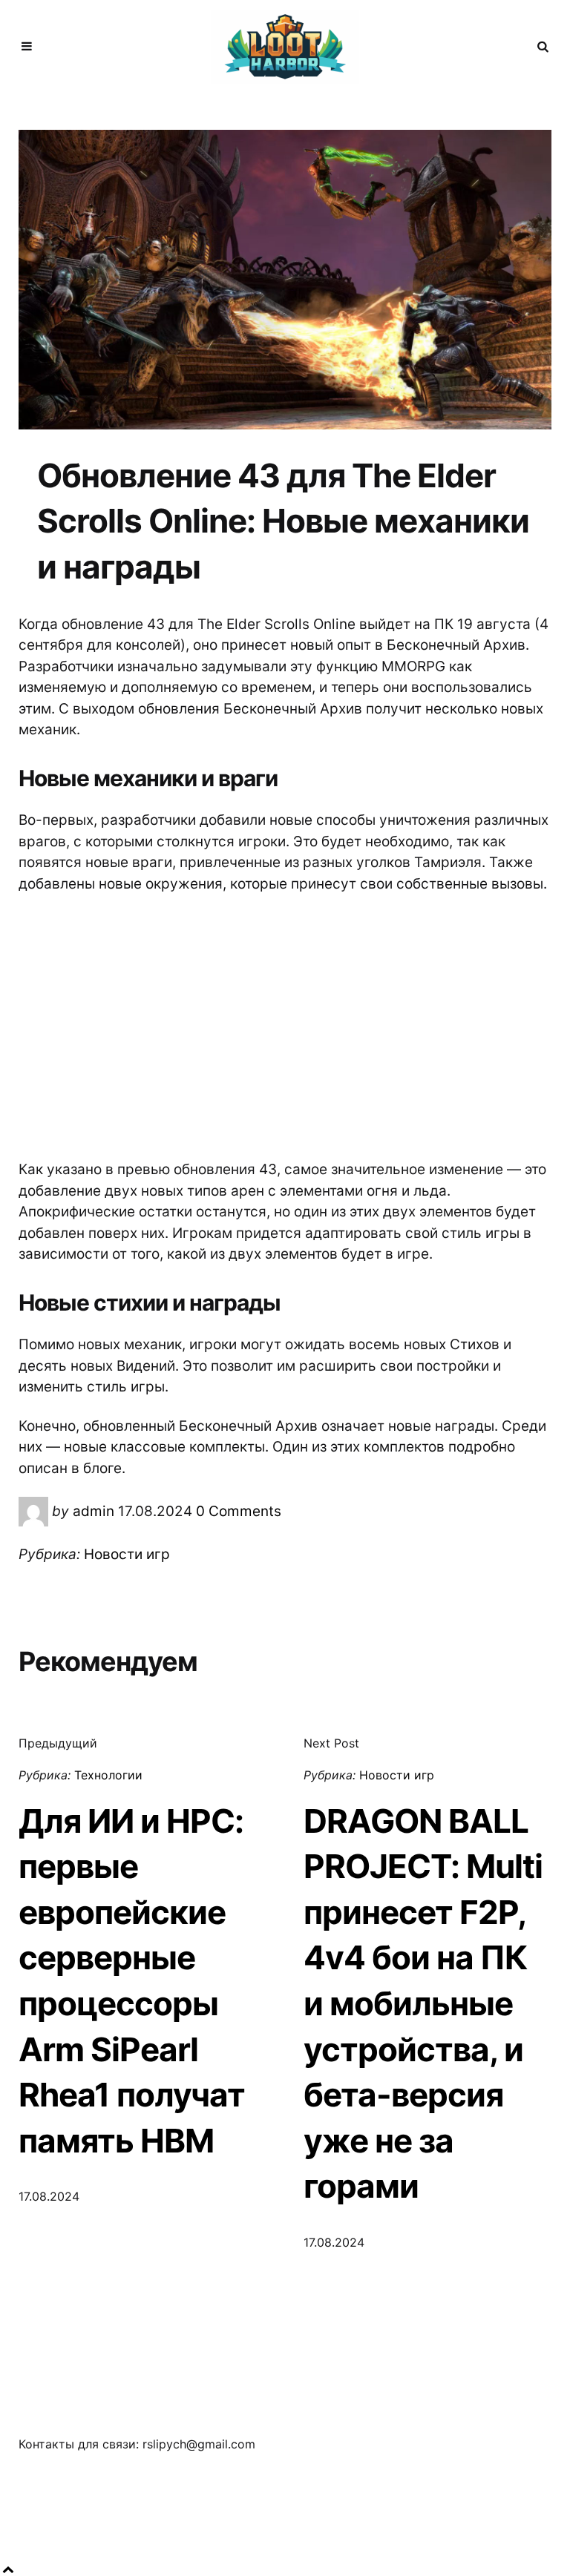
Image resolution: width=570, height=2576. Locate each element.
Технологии (108, 1775)
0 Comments (239, 1511)
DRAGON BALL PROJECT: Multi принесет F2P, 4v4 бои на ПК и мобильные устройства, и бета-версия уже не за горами (423, 2004)
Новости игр (127, 1554)
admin (94, 1511)
